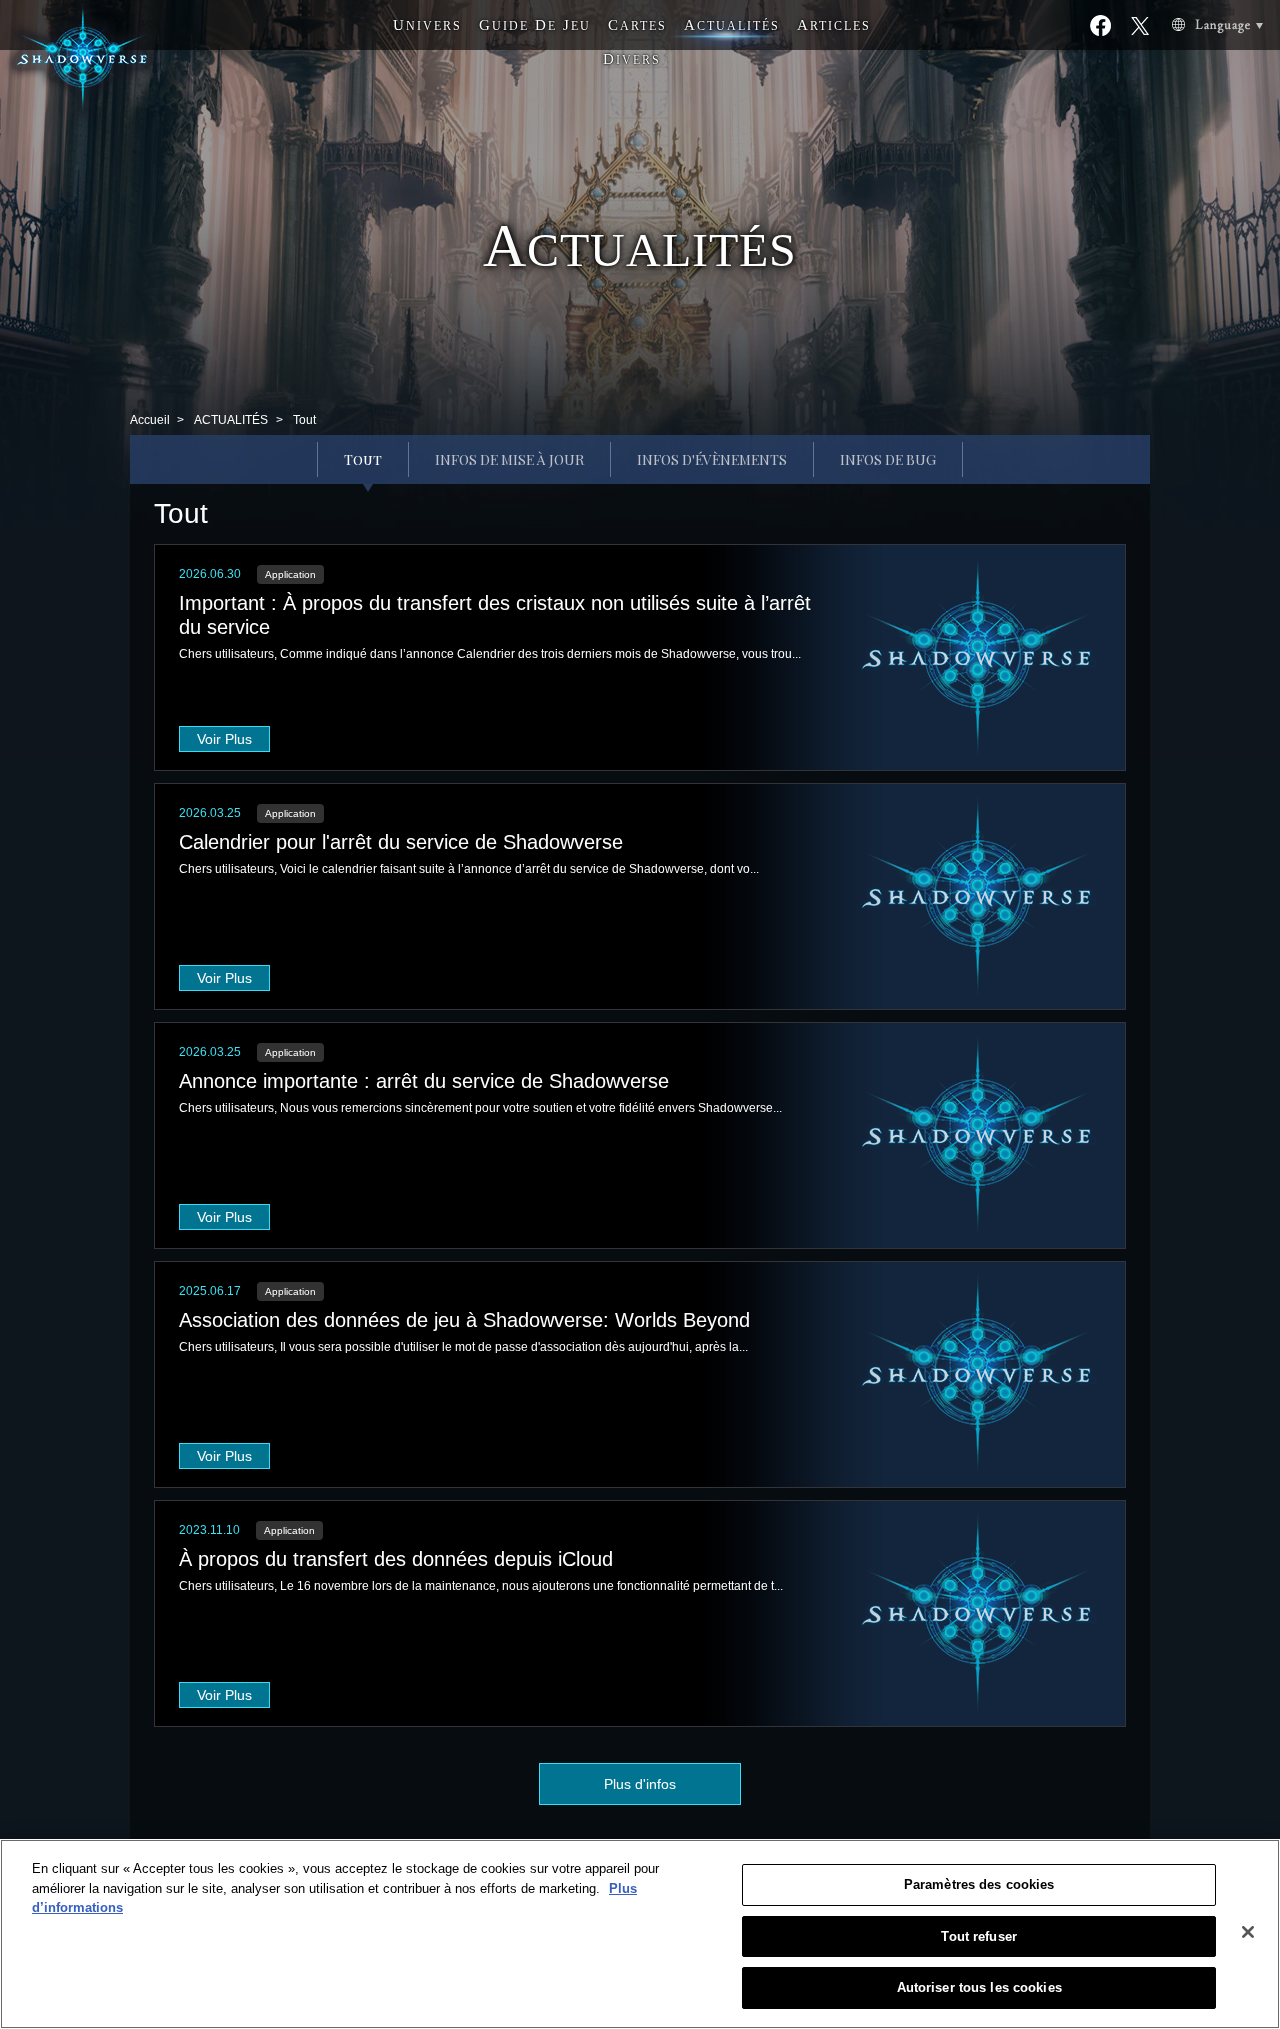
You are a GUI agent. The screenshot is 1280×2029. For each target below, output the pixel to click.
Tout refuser (979, 1936)
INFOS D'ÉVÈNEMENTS (712, 459)
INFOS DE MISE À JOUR (509, 459)
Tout (363, 459)
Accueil (150, 420)
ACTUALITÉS (231, 420)
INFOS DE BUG (888, 459)
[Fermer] (1248, 1932)
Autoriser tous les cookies (979, 1987)
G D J (535, 25)
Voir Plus (224, 739)
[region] (640, 1934)
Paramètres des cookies (979, 1884)
